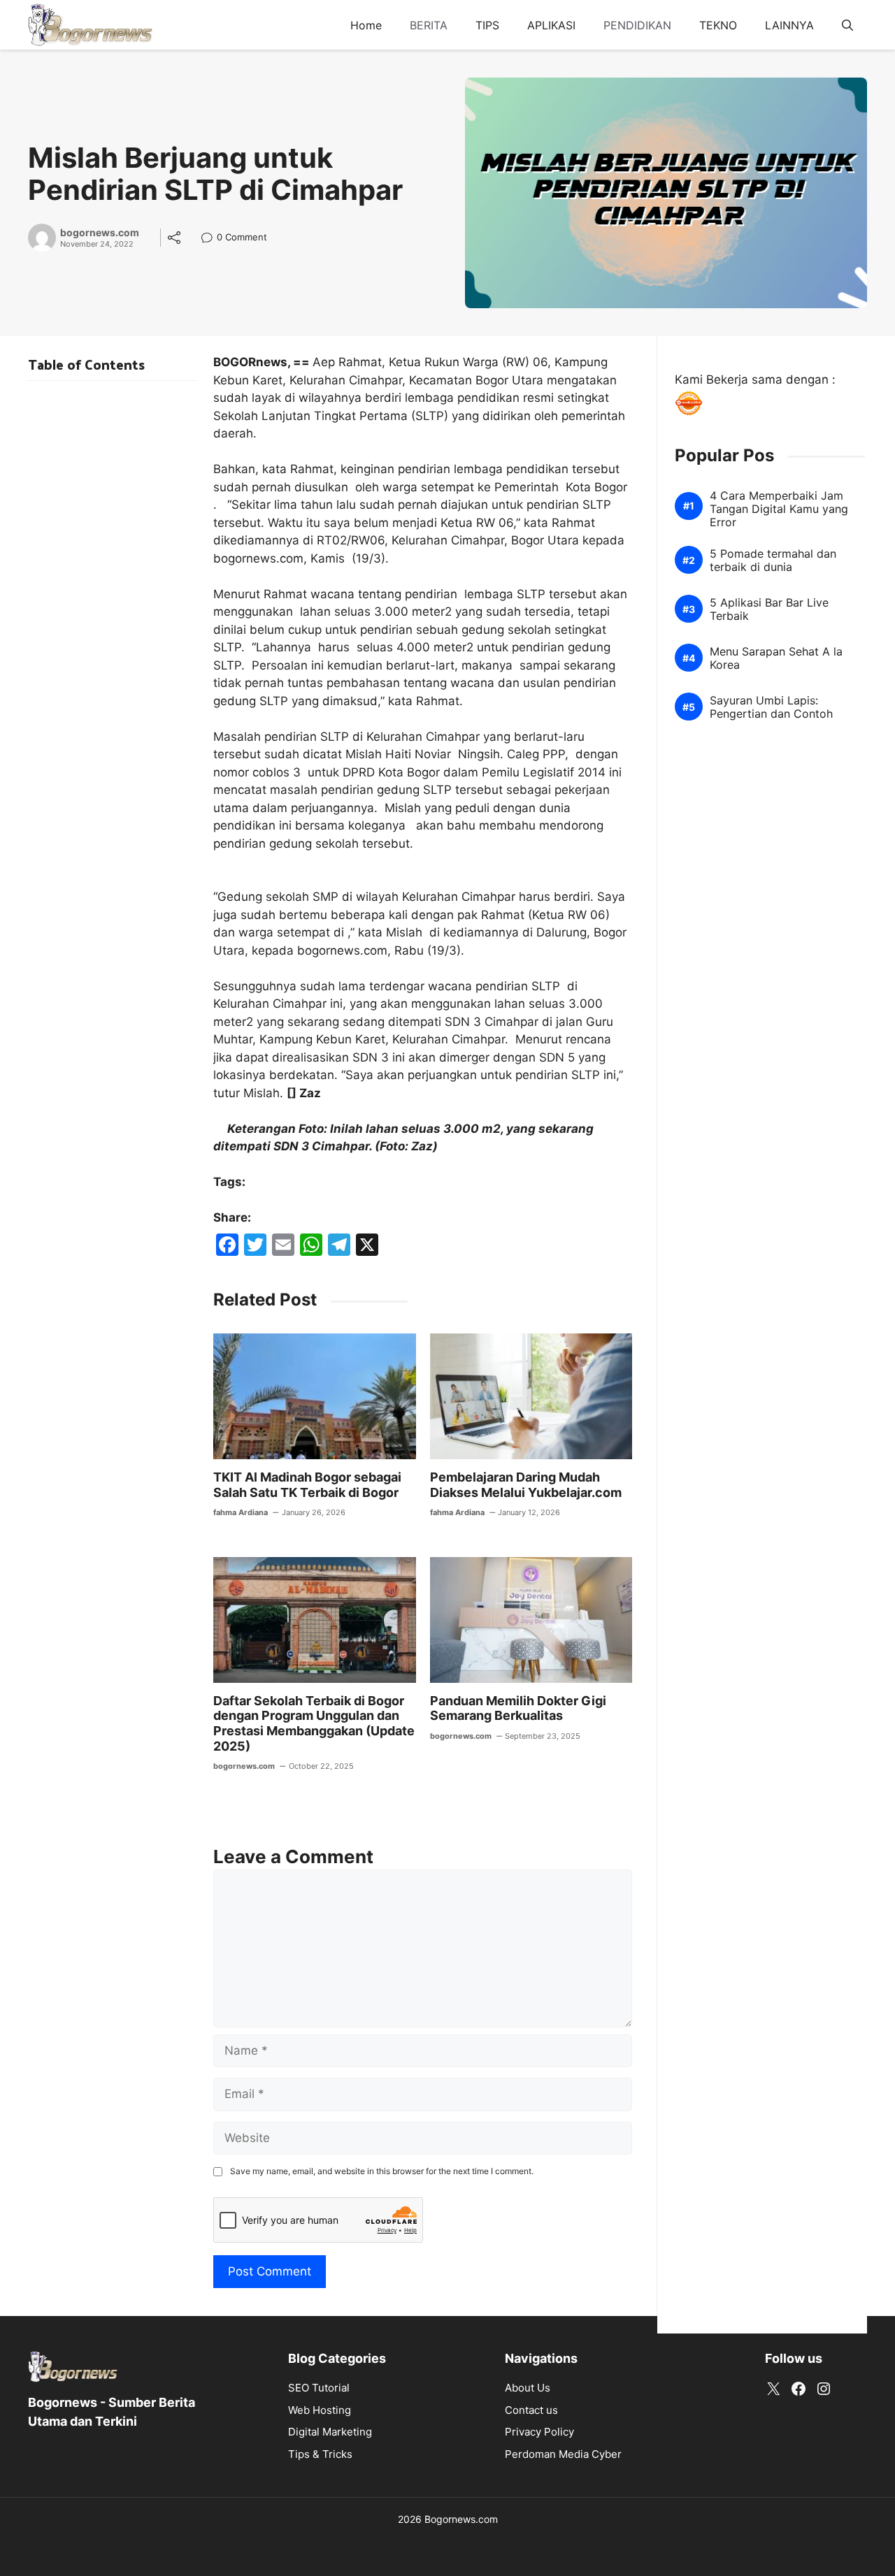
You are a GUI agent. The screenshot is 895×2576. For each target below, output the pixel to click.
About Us (528, 2388)
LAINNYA (789, 25)
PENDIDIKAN (637, 25)
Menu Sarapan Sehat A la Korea (776, 659)
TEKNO (718, 25)
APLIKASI (551, 25)
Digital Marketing (330, 2432)
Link (211, 239)
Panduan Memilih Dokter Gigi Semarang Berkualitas (518, 1708)
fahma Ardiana (241, 1512)
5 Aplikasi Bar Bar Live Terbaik (769, 610)
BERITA (429, 25)
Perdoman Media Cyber (563, 2454)
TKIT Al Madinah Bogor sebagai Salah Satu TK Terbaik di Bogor (307, 1485)
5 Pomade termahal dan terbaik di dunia (773, 561)
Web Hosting (320, 2410)
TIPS (487, 25)
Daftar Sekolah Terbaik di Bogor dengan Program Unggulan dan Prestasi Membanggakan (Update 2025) (314, 1723)
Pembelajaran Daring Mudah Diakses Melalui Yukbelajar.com (526, 1485)
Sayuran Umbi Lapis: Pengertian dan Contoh (771, 708)
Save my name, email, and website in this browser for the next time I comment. (382, 2171)
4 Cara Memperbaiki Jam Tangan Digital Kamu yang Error (779, 509)
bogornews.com (100, 233)
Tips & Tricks (320, 2454)
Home (366, 25)
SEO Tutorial (319, 2388)
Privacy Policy (539, 2432)
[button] (847, 25)
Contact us (531, 2410)
